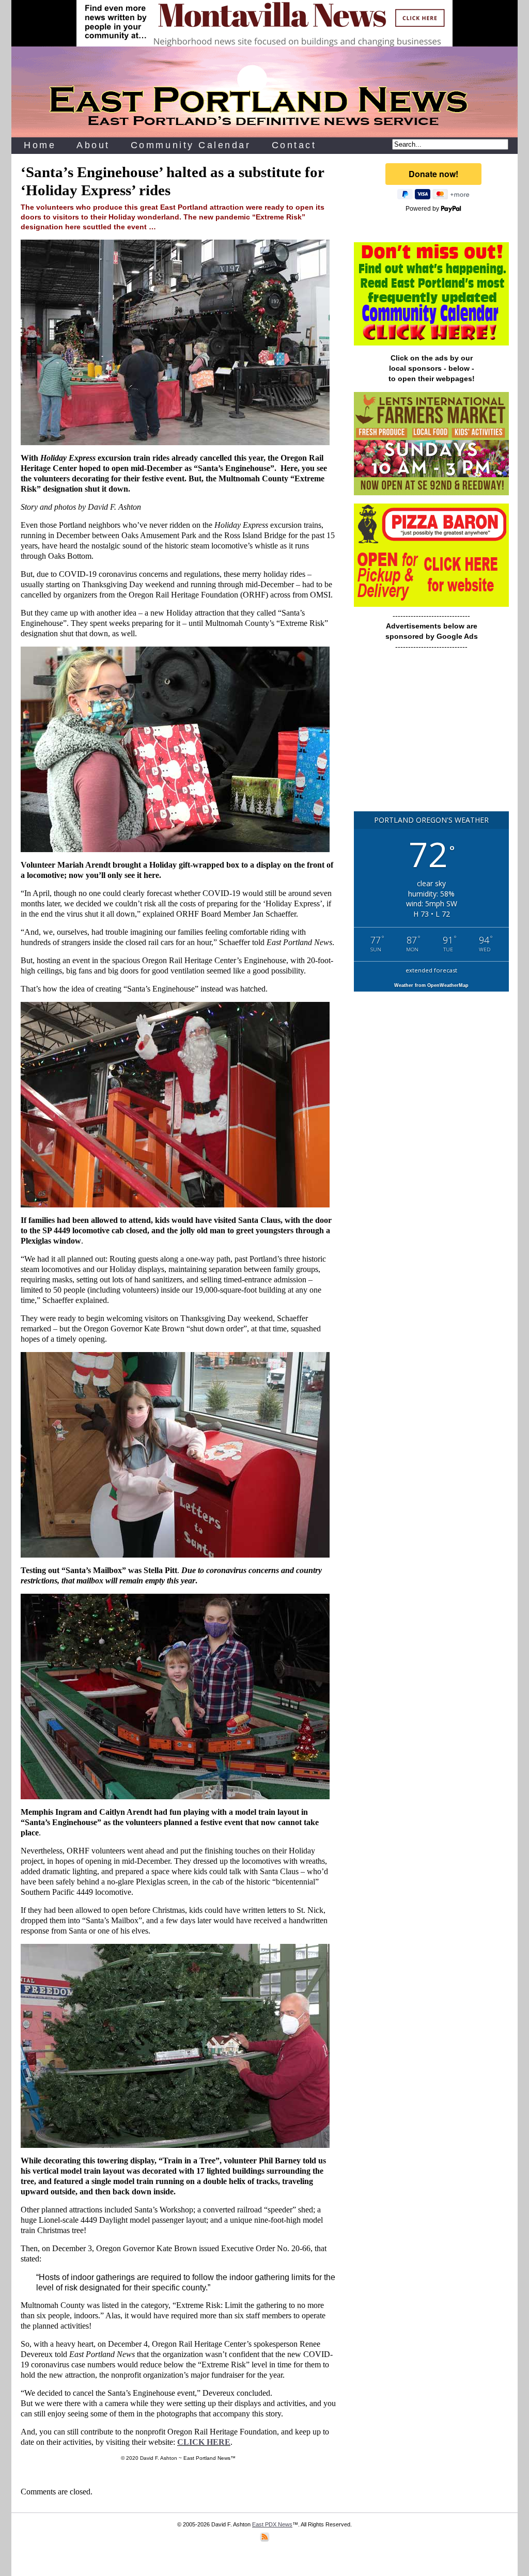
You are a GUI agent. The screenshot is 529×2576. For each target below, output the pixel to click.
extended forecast (431, 970)
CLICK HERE (204, 2442)
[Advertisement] (431, 736)
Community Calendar (191, 145)
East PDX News (272, 2524)
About (93, 145)
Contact (294, 145)
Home (40, 145)
